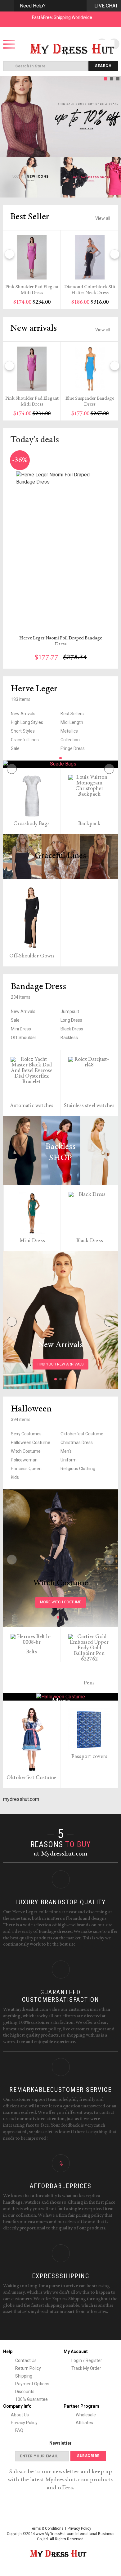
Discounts (24, 2392)
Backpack (89, 824)
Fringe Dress (73, 748)
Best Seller (30, 217)
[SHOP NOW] (30, 177)
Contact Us (25, 2360)
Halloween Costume (31, 1442)
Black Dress (72, 1029)
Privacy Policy (24, 2423)
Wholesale (85, 2415)
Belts (31, 1652)
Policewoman (24, 1460)
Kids (15, 1477)
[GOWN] (60, 764)
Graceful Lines (25, 740)
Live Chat (106, 6)
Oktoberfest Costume (82, 1434)
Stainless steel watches (89, 1106)
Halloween (31, 1409)
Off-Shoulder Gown (32, 956)
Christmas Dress (77, 1442)
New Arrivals (23, 714)
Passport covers (89, 1757)
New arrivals (34, 329)
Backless (69, 1038)
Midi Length (72, 722)
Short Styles (23, 731)
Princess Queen (26, 1469)
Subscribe (88, 2456)
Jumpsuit (70, 1011)
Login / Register (87, 2360)
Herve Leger (34, 689)
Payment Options (32, 2384)
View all (103, 218)
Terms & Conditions (47, 2528)
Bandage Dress (38, 987)
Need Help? (33, 6)
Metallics (69, 731)
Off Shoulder (24, 1038)
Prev (7, 116)
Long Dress (71, 1020)
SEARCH (103, 66)
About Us (20, 2415)
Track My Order (86, 2368)
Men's (66, 1451)
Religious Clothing (78, 1469)
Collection (70, 740)
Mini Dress (21, 1029)
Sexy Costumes (26, 1434)
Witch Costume (26, 1451)
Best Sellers (72, 714)
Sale (15, 748)
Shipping (23, 2376)
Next (114, 116)
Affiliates (84, 2423)
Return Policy (28, 2368)
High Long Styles (27, 722)
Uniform (69, 1460)
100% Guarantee (31, 2399)
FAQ (19, 2430)
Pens (89, 1683)
